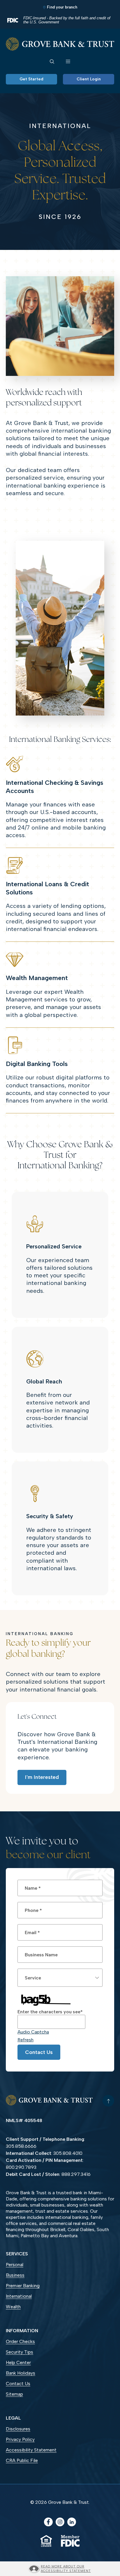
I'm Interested (42, 1777)
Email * (32, 1933)
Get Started (31, 79)
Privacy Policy (20, 2439)
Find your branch (62, 7)
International (19, 2296)
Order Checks (29, 2342)
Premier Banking (23, 2286)
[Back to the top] (108, 2101)
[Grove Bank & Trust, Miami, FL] (60, 44)
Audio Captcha (33, 2032)
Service (33, 1978)
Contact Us (39, 2052)
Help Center (18, 2362)
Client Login (89, 79)
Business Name (41, 1955)
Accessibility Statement (31, 2450)
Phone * (33, 1910)
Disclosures (18, 2429)
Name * (33, 1888)
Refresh (25, 2040)
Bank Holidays (21, 2373)
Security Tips (20, 2352)
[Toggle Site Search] (52, 61)
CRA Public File (22, 2460)
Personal (15, 2265)
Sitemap (14, 2394)
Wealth (13, 2307)
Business (15, 2275)
